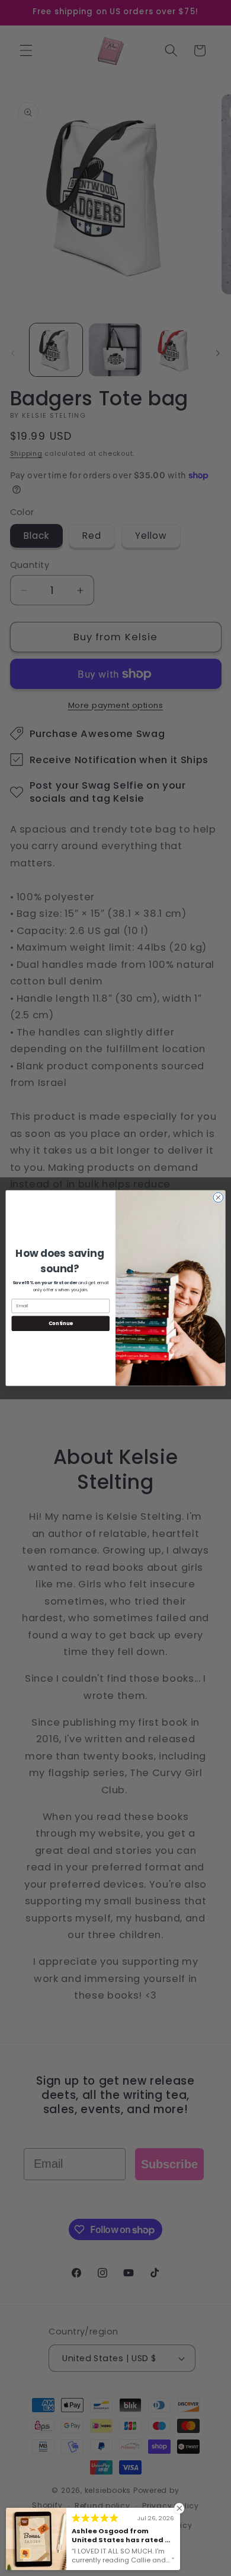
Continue (61, 1323)
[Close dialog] (218, 1197)
